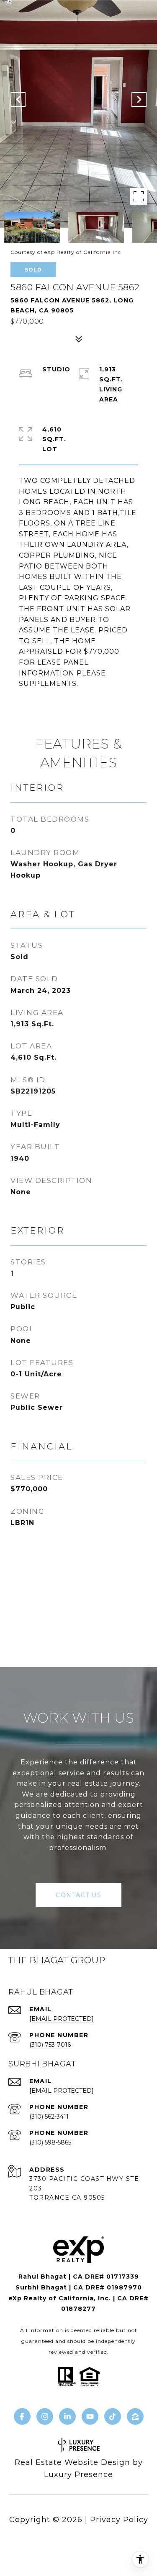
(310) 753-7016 (50, 2045)
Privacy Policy (119, 2520)
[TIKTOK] (113, 2416)
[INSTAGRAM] (45, 2416)
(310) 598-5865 (50, 2142)
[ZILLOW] (135, 2416)
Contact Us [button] (78, 1895)
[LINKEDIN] (67, 2416)
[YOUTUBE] (90, 2416)
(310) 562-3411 (49, 2117)
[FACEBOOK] (22, 2416)
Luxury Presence (78, 2474)
